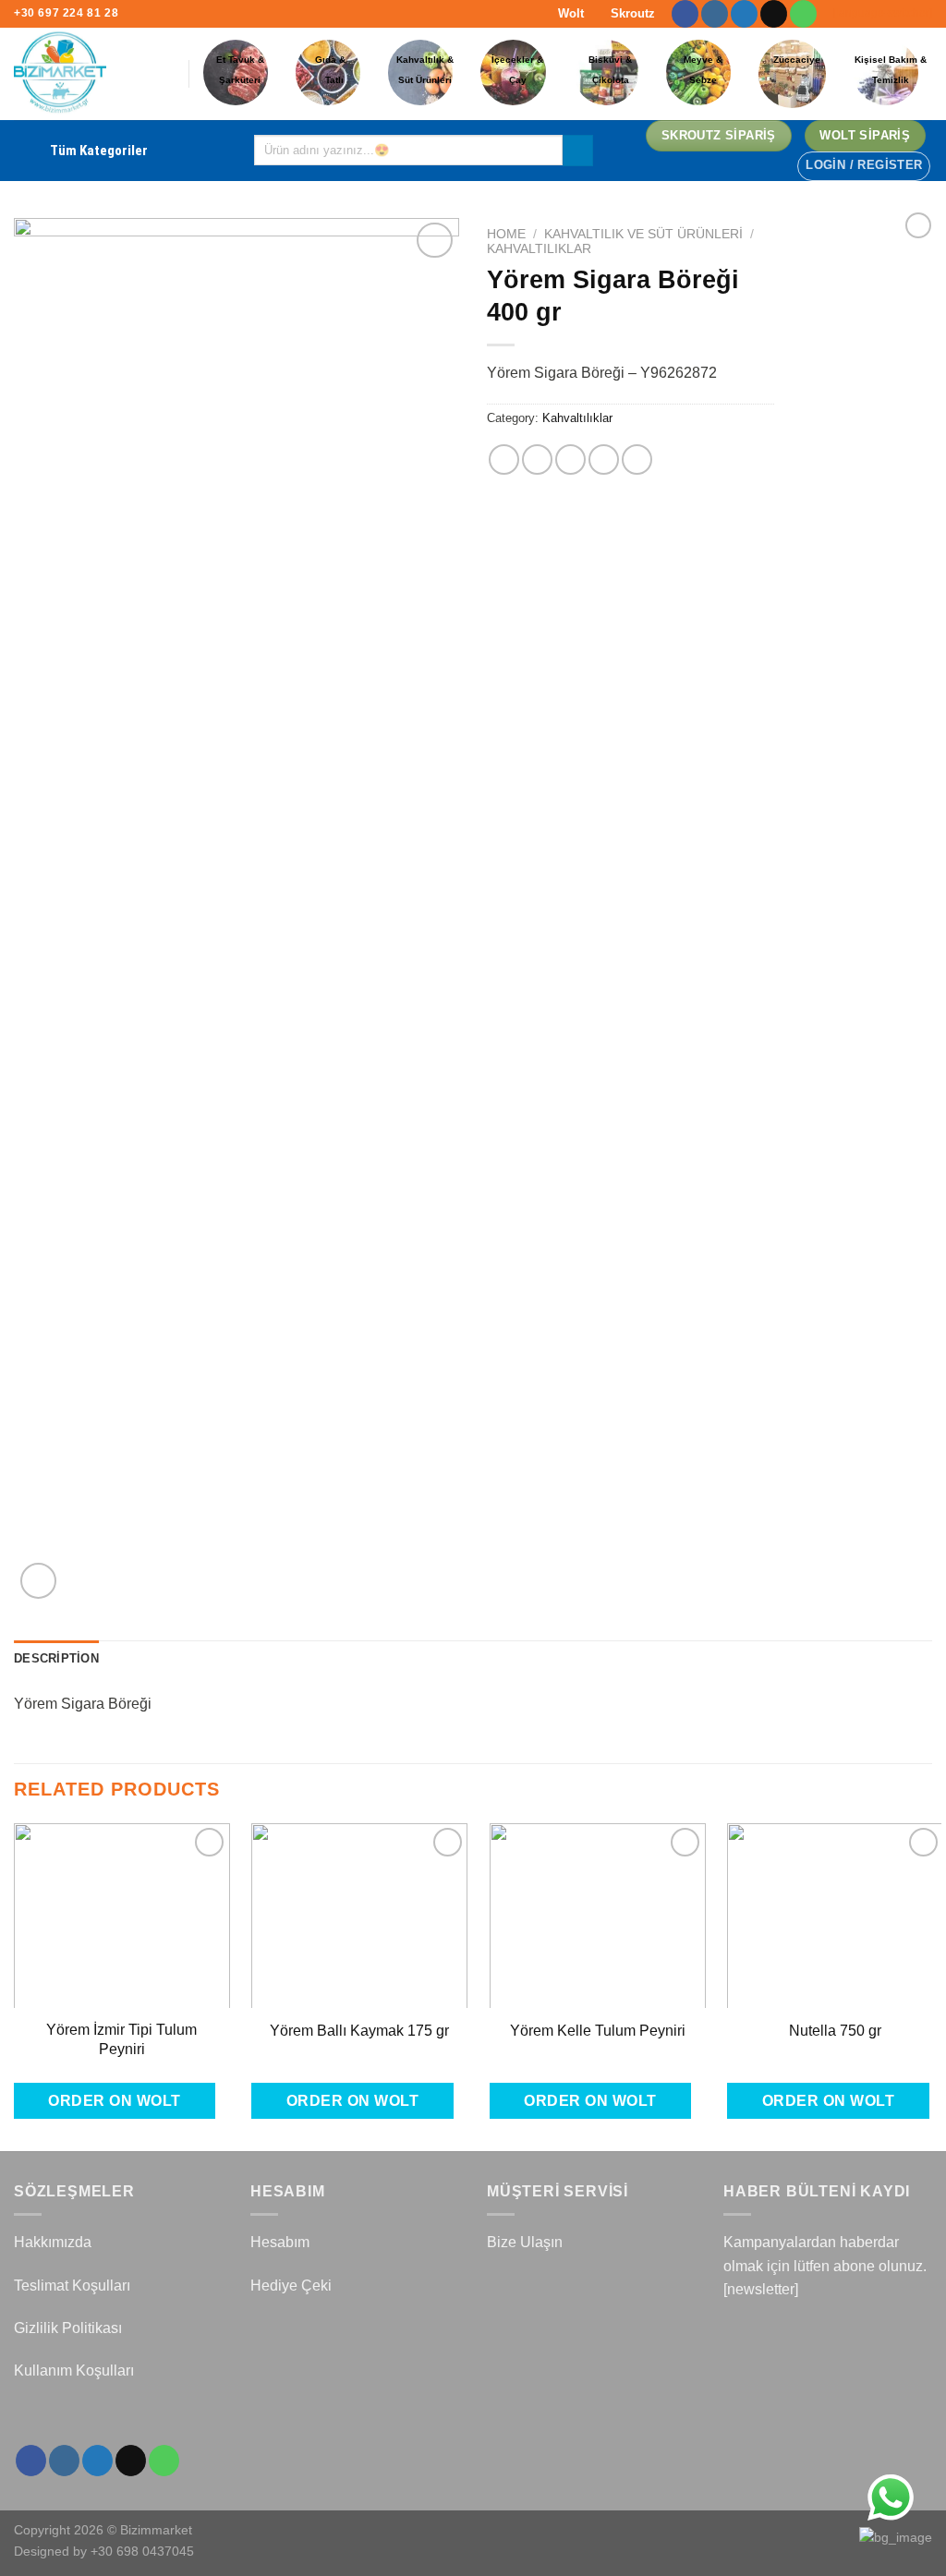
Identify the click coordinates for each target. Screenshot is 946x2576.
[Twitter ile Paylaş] (537, 460)
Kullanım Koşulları (74, 2370)
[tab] (56, 1659)
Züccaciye (797, 60)
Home (506, 234)
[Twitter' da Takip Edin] (744, 14)
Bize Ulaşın (525, 2242)
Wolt (569, 13)
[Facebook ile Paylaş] (504, 460)
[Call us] (803, 14)
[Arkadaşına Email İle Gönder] (570, 460)
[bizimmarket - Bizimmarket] (87, 74)
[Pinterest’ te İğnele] (604, 460)
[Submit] (578, 151)
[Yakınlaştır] (38, 1581)
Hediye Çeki (291, 2286)
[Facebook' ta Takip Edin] (685, 14)
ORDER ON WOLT (114, 2101)
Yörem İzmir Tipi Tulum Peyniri (121, 2039)
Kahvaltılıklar (539, 249)
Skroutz (631, 13)
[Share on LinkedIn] (637, 460)
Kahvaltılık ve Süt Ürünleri (643, 234)
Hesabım (280, 2242)
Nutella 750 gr (835, 2031)
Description (56, 1658)
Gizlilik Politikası (68, 2328)
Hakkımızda (53, 2242)
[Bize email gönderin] (774, 14)
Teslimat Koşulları (72, 2286)
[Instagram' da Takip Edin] (715, 14)
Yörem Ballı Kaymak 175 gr (359, 2031)
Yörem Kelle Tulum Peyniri (598, 2031)
